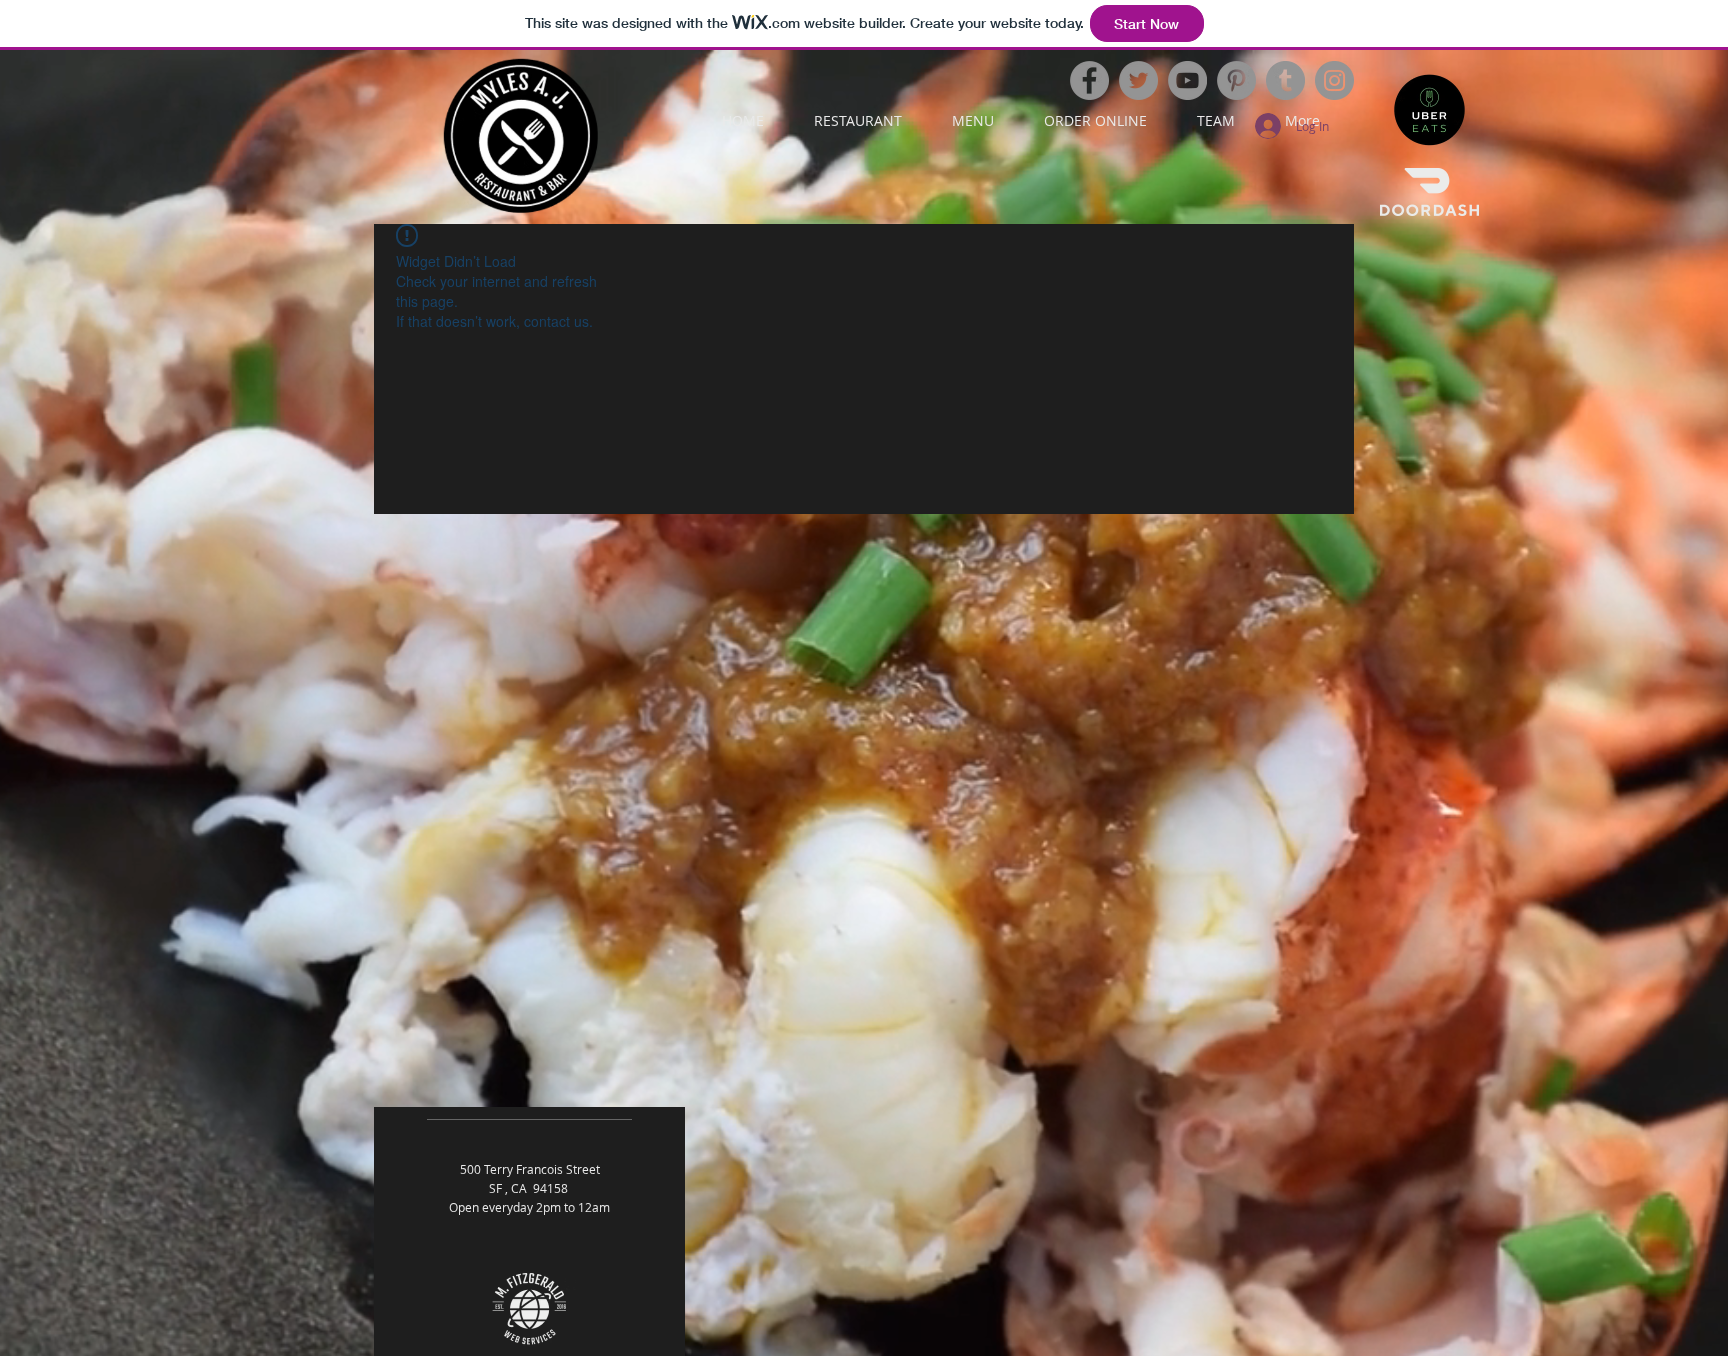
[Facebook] (1089, 80)
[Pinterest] (1236, 80)
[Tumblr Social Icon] (1285, 80)
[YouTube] (1187, 80)
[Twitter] (1138, 80)
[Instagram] (1334, 80)
